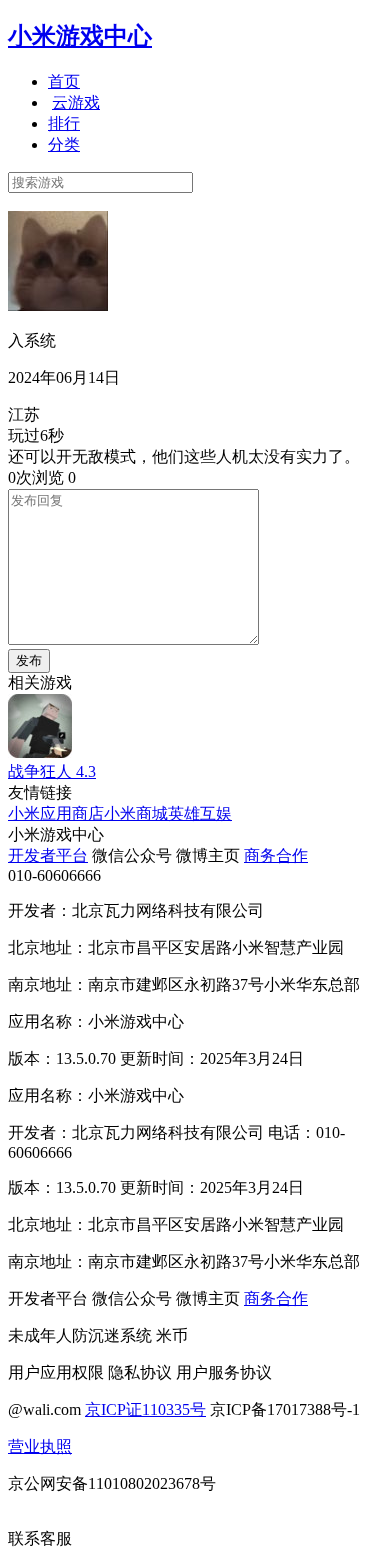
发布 (29, 660)
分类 (64, 144)
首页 (64, 81)
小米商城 (136, 813)
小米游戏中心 (80, 36)
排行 (64, 123)
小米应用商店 (56, 813)
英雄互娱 (200, 813)
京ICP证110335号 (145, 1409)
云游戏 (76, 102)
